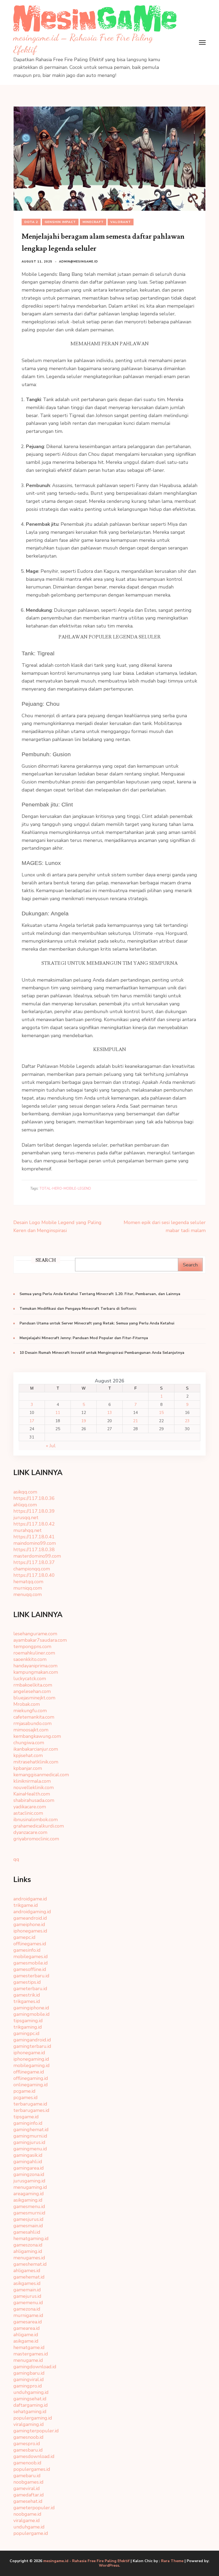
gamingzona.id (29, 2174)
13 (109, 1413)
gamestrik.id (27, 1995)
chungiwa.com (29, 1743)
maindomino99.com (35, 1543)
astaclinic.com (28, 1813)
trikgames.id (27, 2001)
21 (135, 1421)
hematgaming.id (31, 2238)
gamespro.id (27, 2444)
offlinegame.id (29, 2072)
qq (16, 1859)
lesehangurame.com (35, 1634)
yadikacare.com (30, 1807)
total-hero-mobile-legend (65, 1189)
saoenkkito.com (30, 1659)
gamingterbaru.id (32, 2046)
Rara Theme (172, 2561)
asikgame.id (26, 2341)
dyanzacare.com (30, 1832)
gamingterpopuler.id (36, 2431)
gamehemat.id (29, 2277)
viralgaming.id (29, 2424)
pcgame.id (24, 2091)
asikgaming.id (28, 2200)
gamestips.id (27, 1982)
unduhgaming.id (31, 2392)
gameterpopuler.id (34, 2508)
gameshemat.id (30, 2264)
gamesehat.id (28, 2501)
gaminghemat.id (31, 2130)
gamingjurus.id (29, 2142)
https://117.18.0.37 (34, 1562)
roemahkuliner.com (34, 1653)
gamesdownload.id (34, 2456)
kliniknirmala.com (32, 1781)
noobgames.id (28, 2482)
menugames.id (29, 2258)
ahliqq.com (25, 1505)
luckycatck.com (30, 1679)
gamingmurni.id (30, 2136)
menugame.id (28, 2360)
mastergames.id (31, 2354)
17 (32, 1421)
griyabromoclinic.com (36, 1839)
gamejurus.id (27, 2296)
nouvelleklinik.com (34, 1787)
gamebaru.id (27, 2476)
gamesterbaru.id (31, 1976)
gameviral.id (27, 2488)
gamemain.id (27, 2290)
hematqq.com (28, 1582)
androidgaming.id (32, 1912)
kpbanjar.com (28, 1768)
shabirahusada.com (34, 1800)
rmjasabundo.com (32, 1723)
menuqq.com (28, 1594)
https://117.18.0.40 (34, 1575)
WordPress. (109, 2565)
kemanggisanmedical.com (41, 1775)
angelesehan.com (32, 1691)
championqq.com (32, 1569)
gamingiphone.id (31, 2008)
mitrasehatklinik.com (36, 1762)
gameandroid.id (30, 1918)
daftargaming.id (31, 2405)
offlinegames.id (30, 1944)
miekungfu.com (30, 1711)
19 (84, 1421)
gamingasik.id (28, 2155)
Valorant (121, 222)
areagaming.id (29, 2194)
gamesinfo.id (27, 1950)
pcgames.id (26, 2097)
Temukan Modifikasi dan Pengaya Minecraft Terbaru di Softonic (78, 1309)
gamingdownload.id (35, 2367)
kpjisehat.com (28, 1755)
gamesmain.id (28, 2226)
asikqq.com (25, 1492)
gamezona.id (27, 2309)
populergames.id (32, 2469)
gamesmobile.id (31, 1963)
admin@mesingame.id (79, 262)
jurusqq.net (26, 1518)
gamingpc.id (26, 2033)
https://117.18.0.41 (34, 1537)
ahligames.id (27, 2271)
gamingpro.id (28, 2386)
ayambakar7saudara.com (40, 1640)
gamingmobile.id (32, 2014)
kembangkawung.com (37, 1736)
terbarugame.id (30, 2104)
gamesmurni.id (29, 2213)
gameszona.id (28, 2245)
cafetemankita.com (34, 1717)
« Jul (51, 1446)
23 (187, 1421)
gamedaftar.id (29, 2495)
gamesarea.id (28, 2322)
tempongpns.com (32, 1646)
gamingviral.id (29, 2379)
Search (190, 1265)
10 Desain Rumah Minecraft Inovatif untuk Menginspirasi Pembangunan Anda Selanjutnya (102, 1353)
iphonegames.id (30, 1931)
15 (161, 1413)
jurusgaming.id (29, 2181)
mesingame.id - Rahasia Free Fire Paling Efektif (86, 2561)
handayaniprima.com (35, 1666)
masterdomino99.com (37, 1556)
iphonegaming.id (31, 2059)
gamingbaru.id (29, 2373)
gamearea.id (27, 2328)
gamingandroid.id (32, 2040)
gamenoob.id (27, 2463)
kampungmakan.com (36, 1672)
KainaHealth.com (32, 1794)
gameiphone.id (29, 1924)
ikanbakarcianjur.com (36, 1749)
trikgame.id (26, 1905)
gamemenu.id (28, 2303)
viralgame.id (27, 2520)
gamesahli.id (27, 2232)
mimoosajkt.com (31, 1730)
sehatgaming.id (30, 2412)
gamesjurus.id (28, 2219)
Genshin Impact (60, 222)
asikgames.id (27, 2283)
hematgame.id (29, 2347)
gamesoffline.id (30, 1969)
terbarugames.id (31, 2110)
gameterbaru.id (30, 1989)
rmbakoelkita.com (33, 1685)
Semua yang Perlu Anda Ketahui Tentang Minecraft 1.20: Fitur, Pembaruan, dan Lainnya (100, 1294)
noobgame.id (27, 2514)
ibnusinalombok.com (36, 1820)
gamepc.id (24, 1937)
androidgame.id (30, 1899)
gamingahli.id (28, 2162)
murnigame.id (28, 2315)
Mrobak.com (27, 1704)
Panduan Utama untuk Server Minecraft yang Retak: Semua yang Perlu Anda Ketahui (97, 1323)
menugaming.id (30, 2187)
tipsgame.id (26, 2117)
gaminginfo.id (28, 2123)
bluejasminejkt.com (34, 1698)
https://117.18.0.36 (34, 1498)
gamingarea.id (29, 2168)
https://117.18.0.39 (34, 1511)
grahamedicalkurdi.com (39, 1826)
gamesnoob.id (28, 2437)
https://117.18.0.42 (34, 1524)
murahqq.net (28, 1530)
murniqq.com (28, 1588)
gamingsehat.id (30, 2399)
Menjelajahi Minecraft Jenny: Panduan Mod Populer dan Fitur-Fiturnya (84, 1338)
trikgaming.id (28, 2027)
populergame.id (31, 2533)
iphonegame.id (29, 2053)
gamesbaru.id (28, 2450)
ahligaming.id (28, 2251)
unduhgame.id (29, 2527)
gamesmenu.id (29, 2206)
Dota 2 (31, 222)
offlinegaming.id (31, 2078)
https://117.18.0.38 (34, 1550)
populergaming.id (33, 2418)
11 (58, 1413)
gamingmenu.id (30, 2149)
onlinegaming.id (31, 2085)
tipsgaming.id (28, 2021)
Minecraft (93, 222)
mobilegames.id (31, 1956)
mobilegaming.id (32, 2065)
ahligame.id (26, 2335)
